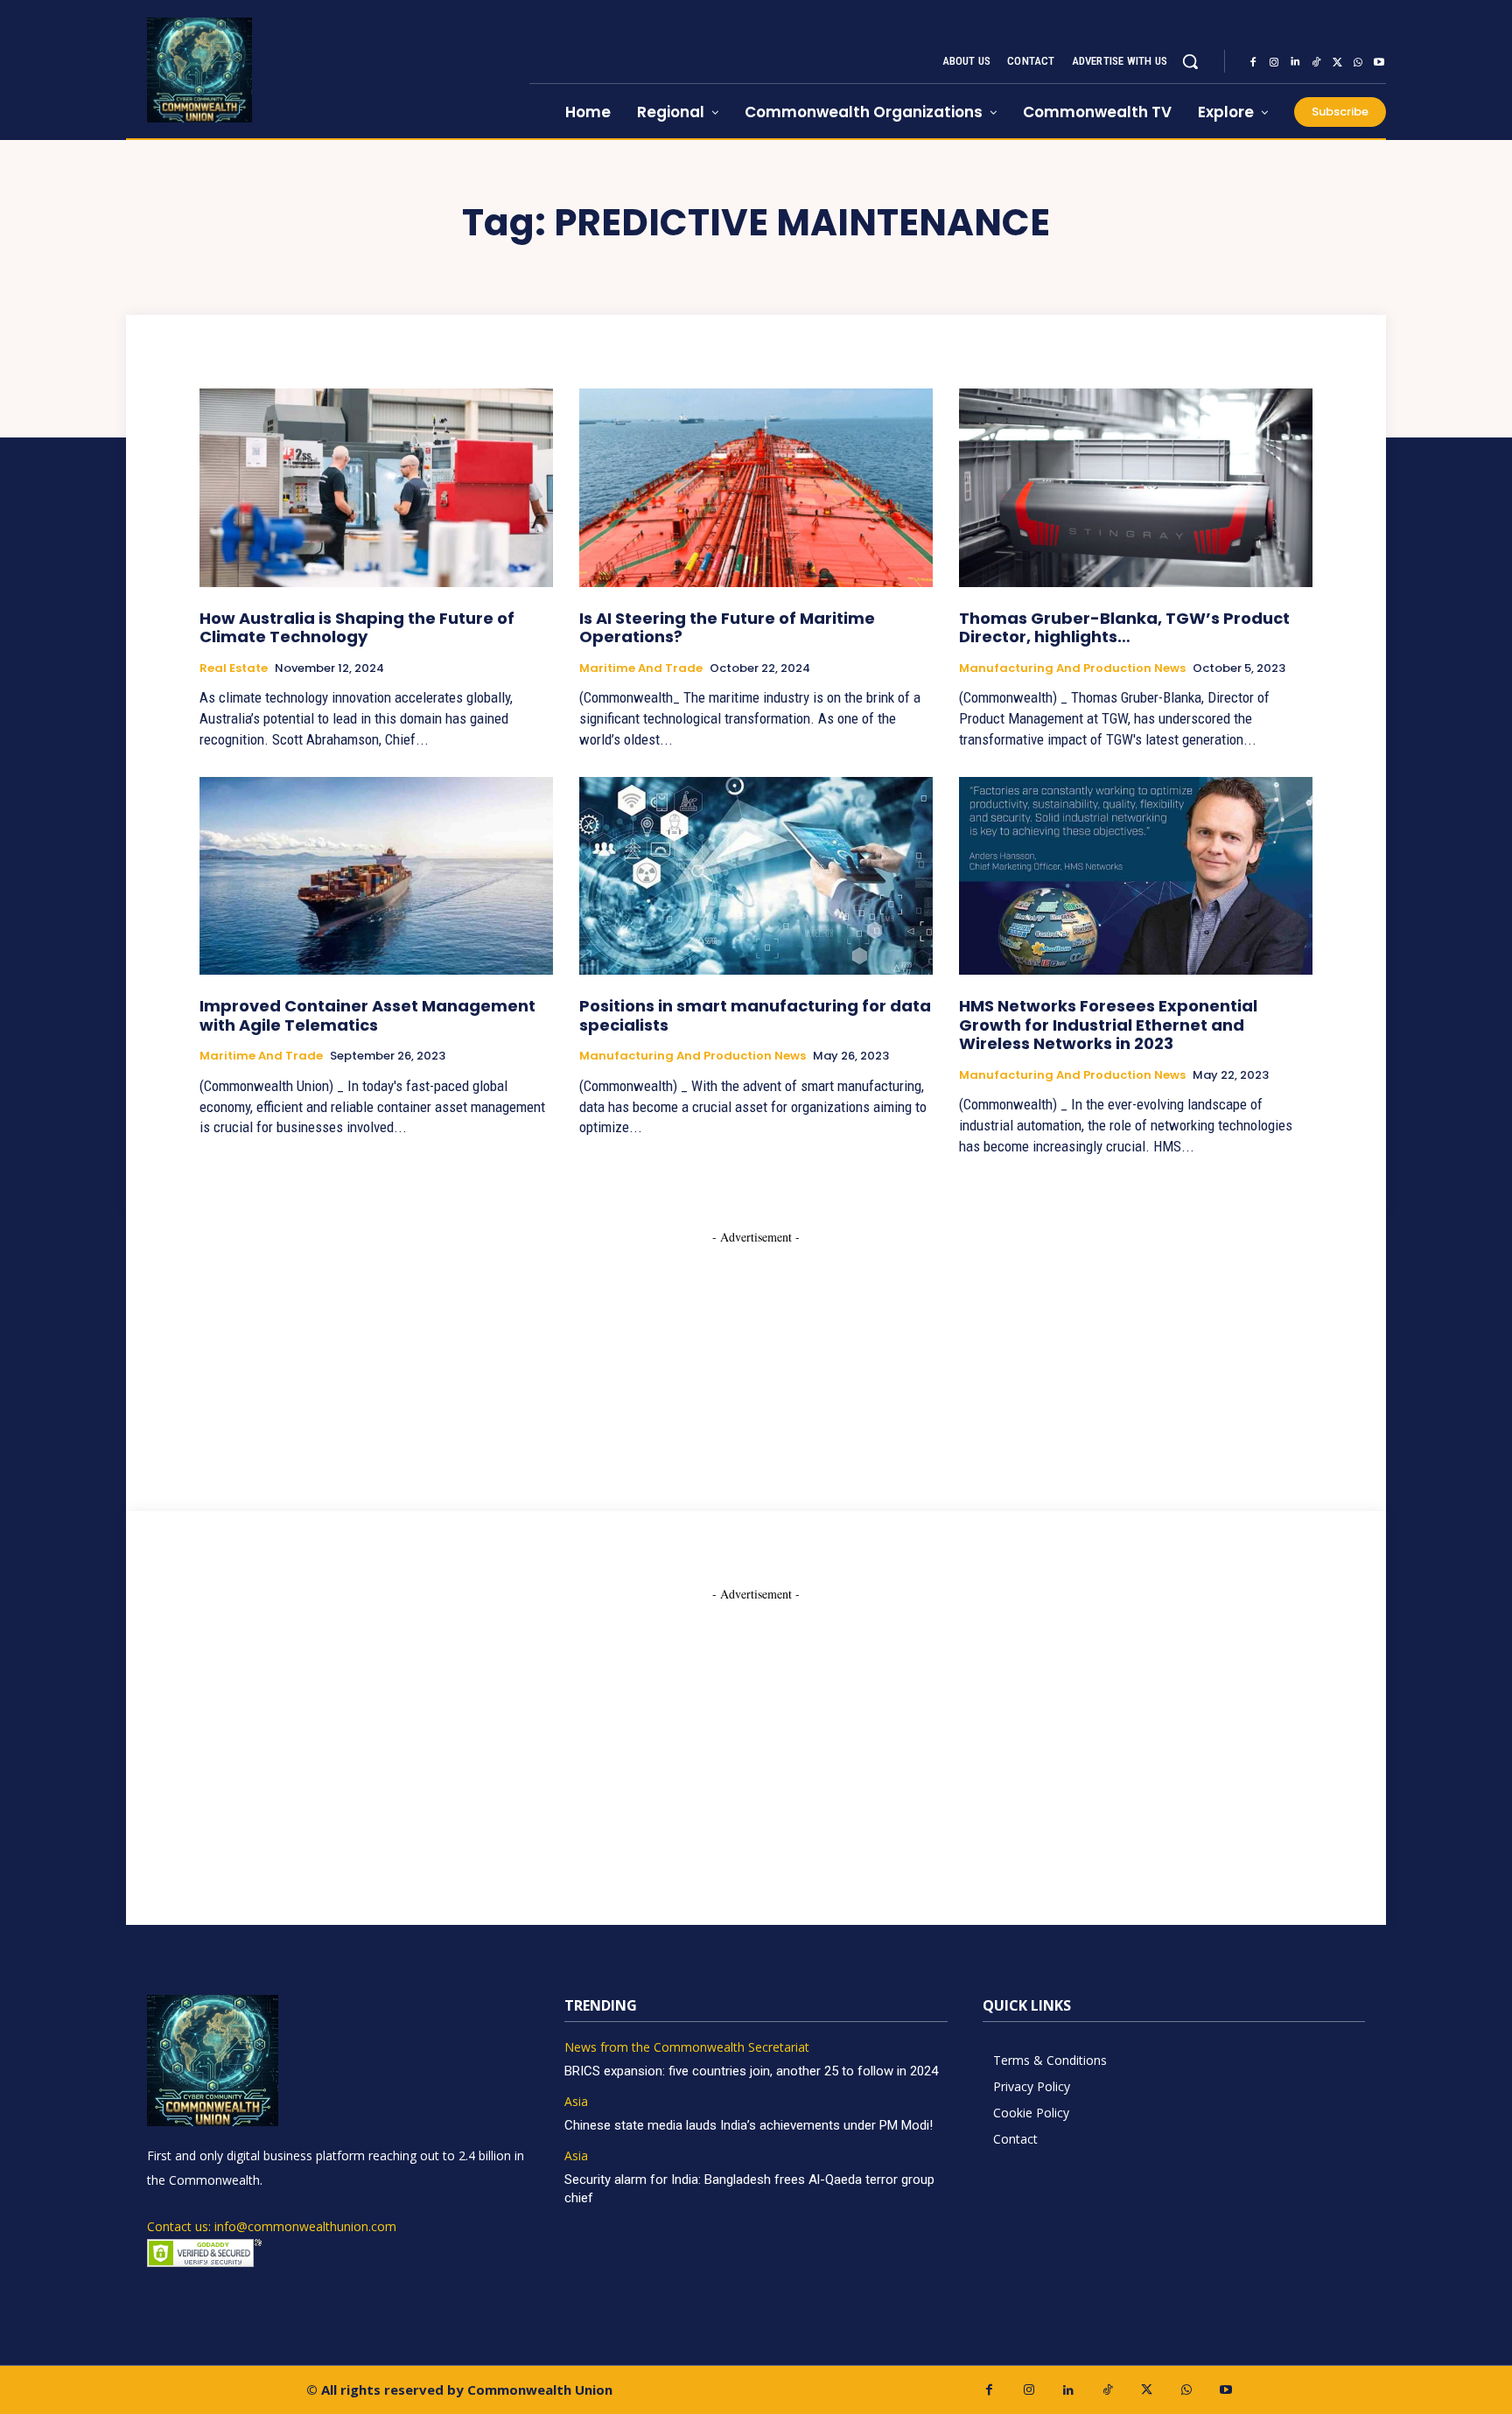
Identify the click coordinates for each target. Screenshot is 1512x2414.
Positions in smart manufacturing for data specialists (755, 1015)
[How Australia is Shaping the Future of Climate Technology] (376, 487)
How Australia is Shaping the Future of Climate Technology (357, 628)
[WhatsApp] (1358, 62)
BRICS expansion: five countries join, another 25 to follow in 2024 (751, 2071)
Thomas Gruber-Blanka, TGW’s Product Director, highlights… (1124, 628)
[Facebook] (1253, 62)
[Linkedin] (1295, 62)
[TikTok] (1316, 62)
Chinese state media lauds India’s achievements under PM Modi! (750, 2125)
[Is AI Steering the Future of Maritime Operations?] (756, 487)
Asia (576, 2102)
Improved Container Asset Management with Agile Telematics (367, 1015)
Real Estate (234, 668)
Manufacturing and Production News (1072, 668)
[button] (1190, 61)
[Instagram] (1274, 62)
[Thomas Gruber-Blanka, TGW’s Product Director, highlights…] (1136, 487)
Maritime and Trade (641, 668)
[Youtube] (1379, 62)
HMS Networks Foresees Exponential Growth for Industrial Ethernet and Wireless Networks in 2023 (1108, 1025)
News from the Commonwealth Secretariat (687, 2048)
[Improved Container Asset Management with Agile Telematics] (376, 876)
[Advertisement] (756, 1355)
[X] (1337, 62)
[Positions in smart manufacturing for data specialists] (756, 876)
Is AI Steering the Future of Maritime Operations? (727, 628)
